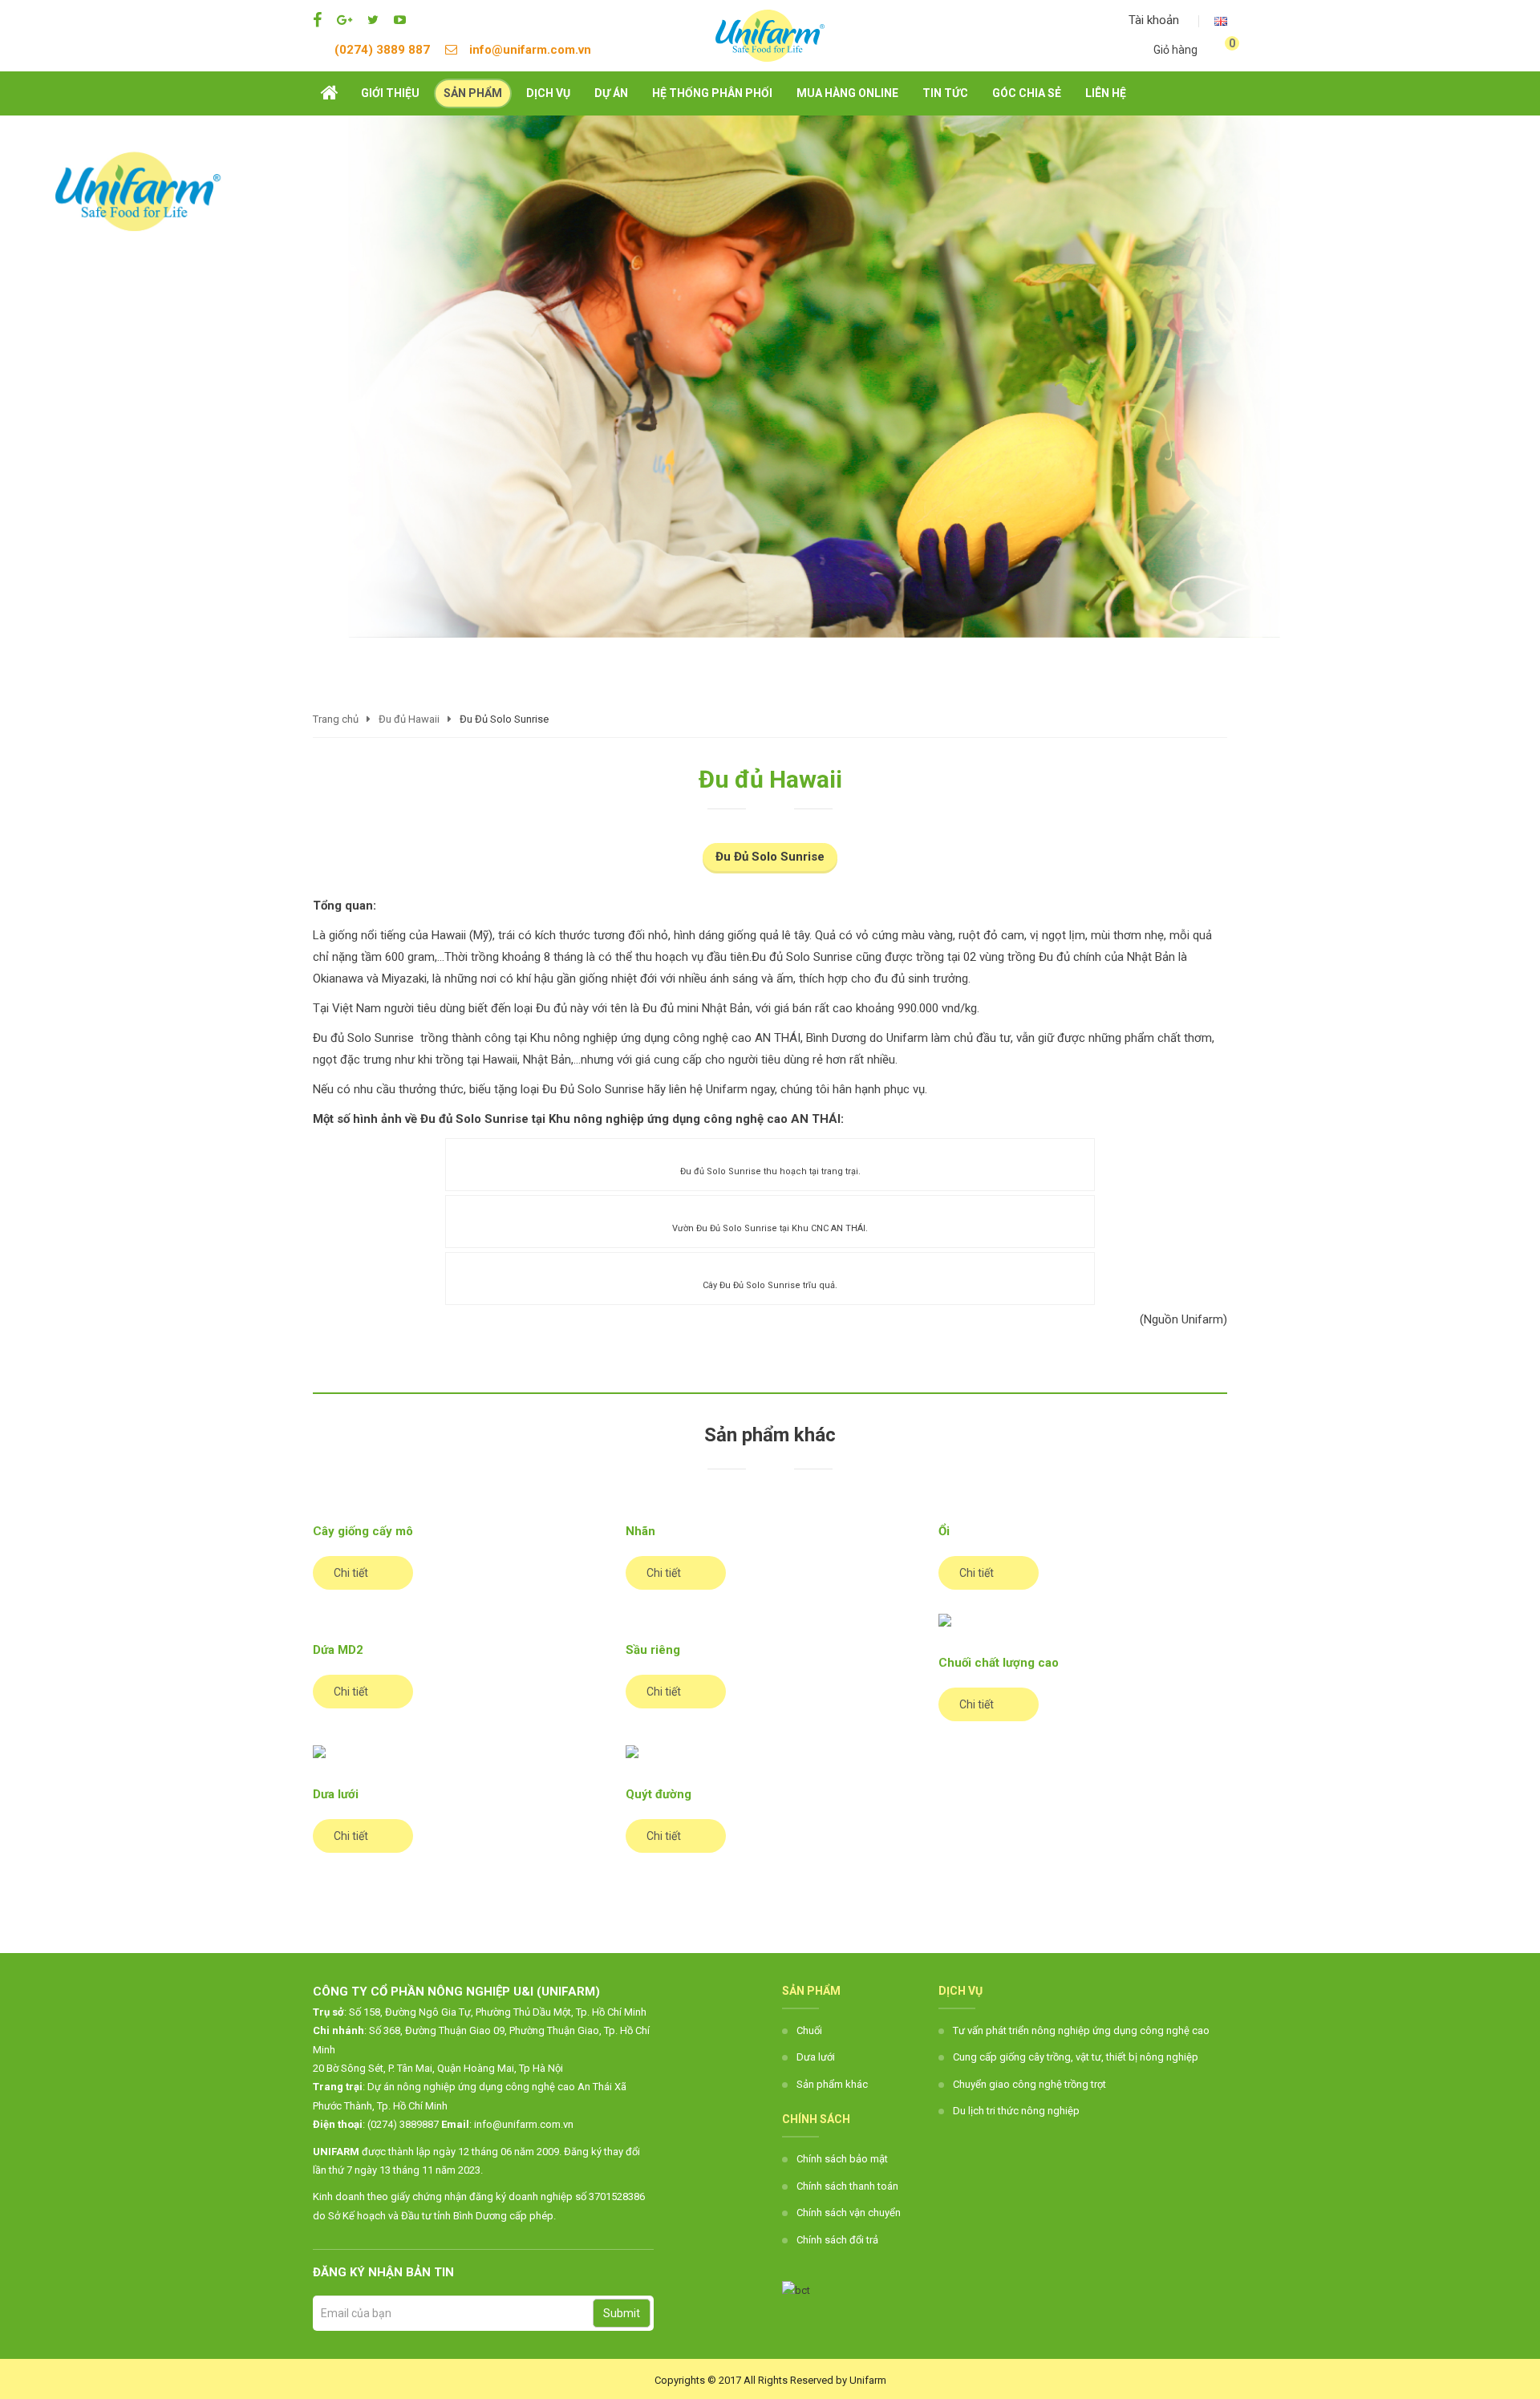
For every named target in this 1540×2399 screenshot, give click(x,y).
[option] (770, 376)
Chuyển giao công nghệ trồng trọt (1029, 2084)
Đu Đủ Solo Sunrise (770, 857)
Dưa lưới (816, 2057)
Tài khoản (1152, 20)
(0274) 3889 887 (382, 50)
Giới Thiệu (390, 93)
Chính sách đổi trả (837, 2240)
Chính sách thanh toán (847, 2186)
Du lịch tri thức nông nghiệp (1016, 2111)
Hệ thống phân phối (712, 93)
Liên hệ (1106, 93)
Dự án (611, 93)
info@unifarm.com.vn (530, 50)
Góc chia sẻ (1027, 93)
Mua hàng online (847, 93)
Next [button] (1520, 409)
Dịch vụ (548, 93)
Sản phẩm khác (832, 2084)
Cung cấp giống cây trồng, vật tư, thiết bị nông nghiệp (1076, 2057)
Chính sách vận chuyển (849, 2213)
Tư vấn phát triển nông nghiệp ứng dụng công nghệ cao (1081, 2030)
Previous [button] (20, 409)
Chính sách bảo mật (842, 2159)
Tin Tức (945, 93)
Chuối (809, 2030)
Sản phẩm (473, 93)
